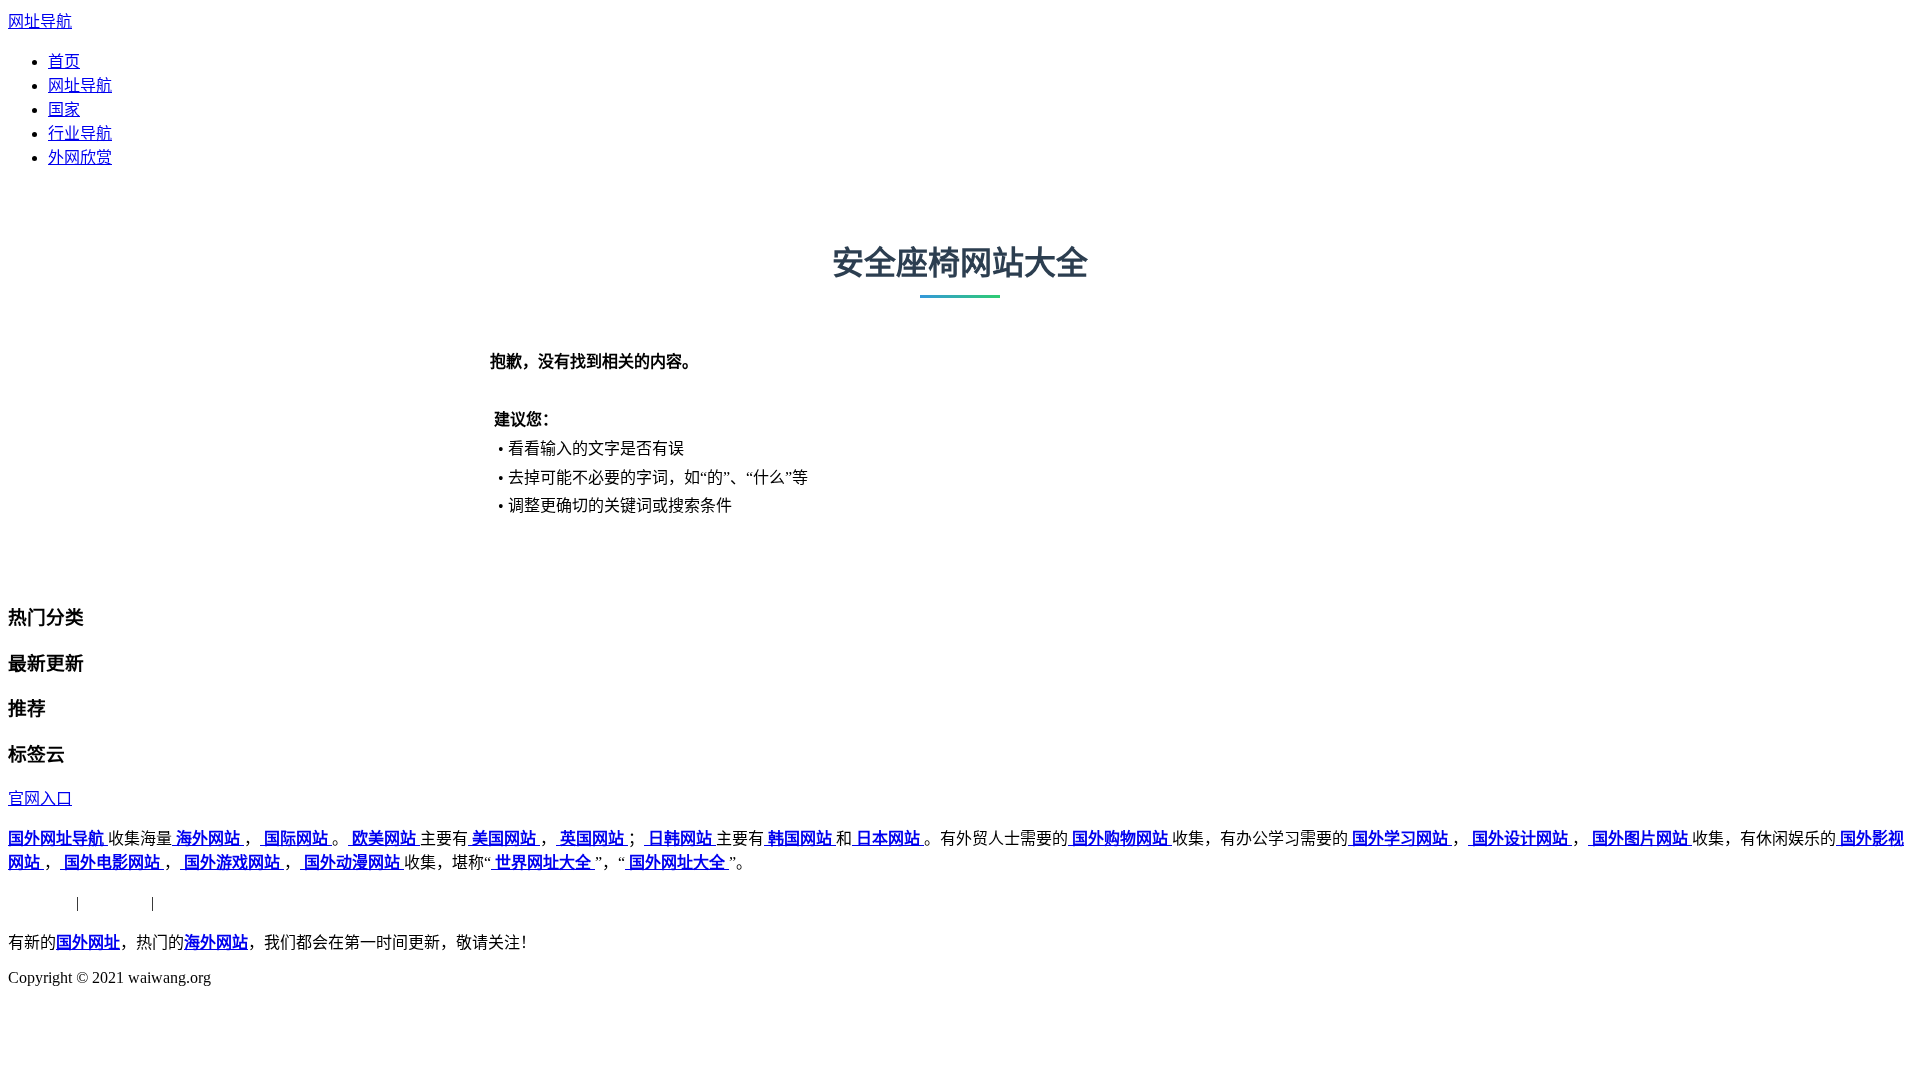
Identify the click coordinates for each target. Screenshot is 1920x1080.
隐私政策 (115, 902)
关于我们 (40, 902)
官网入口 (40, 798)
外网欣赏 (80, 157)
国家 (64, 109)
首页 (64, 61)
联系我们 (190, 902)
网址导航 (40, 21)
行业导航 (80, 133)
